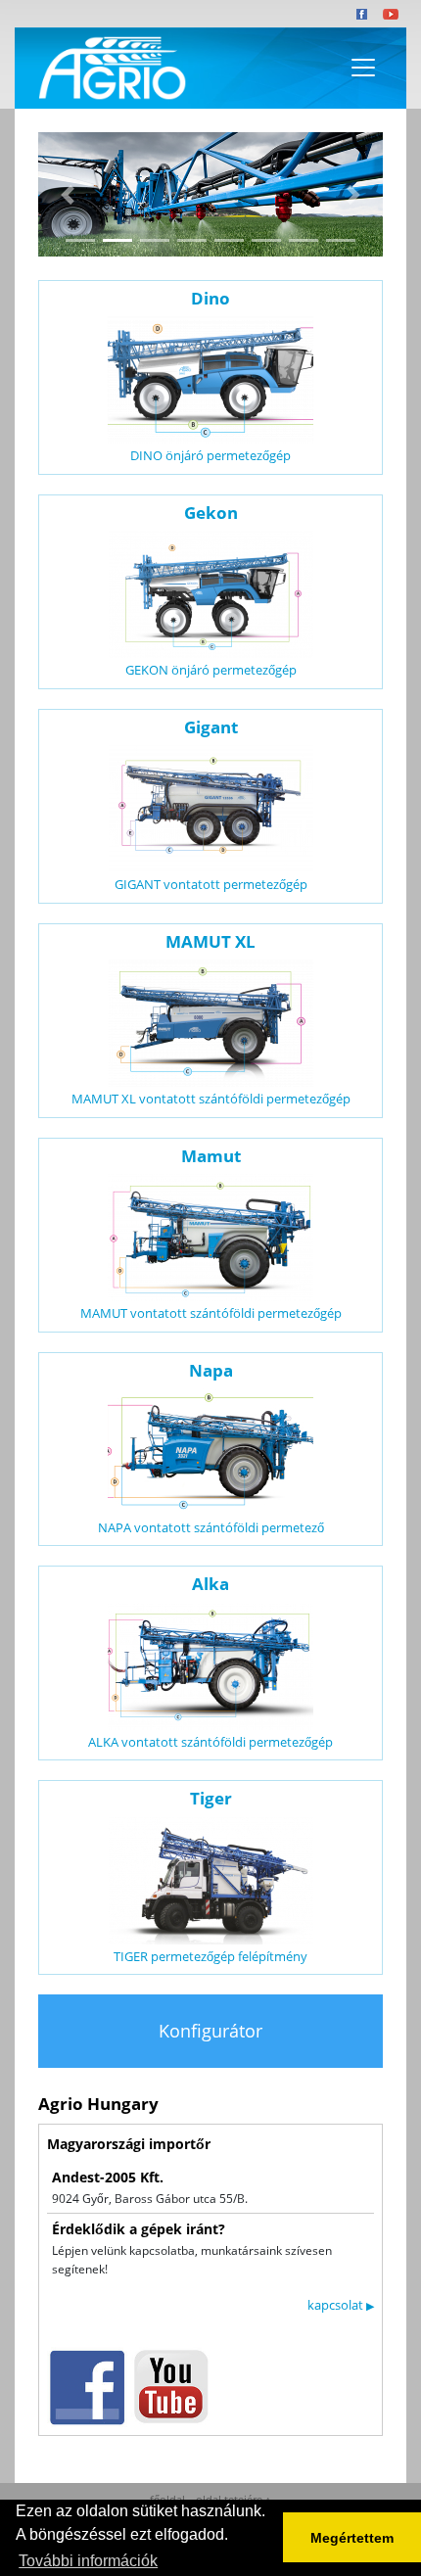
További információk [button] (88, 2561)
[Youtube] (391, 14)
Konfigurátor (210, 2031)
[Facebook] (362, 14)
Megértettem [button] (352, 2538)
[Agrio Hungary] (109, 69)
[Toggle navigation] (363, 68)
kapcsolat (341, 2305)
